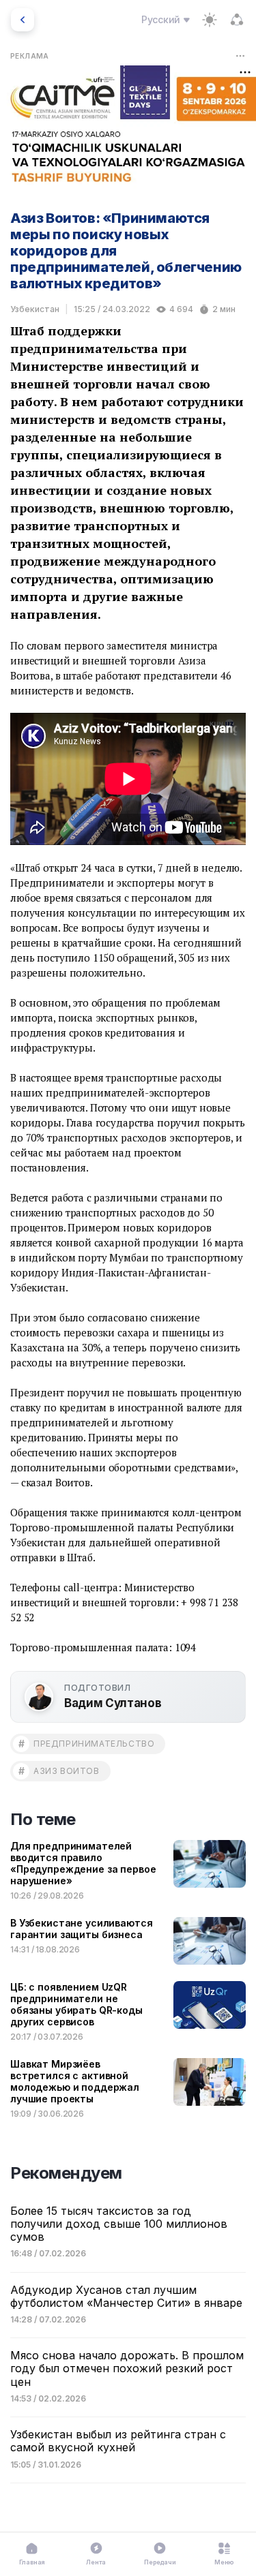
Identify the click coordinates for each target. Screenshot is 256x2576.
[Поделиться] (237, 20)
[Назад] (23, 20)
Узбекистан (35, 309)
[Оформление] (210, 20)
